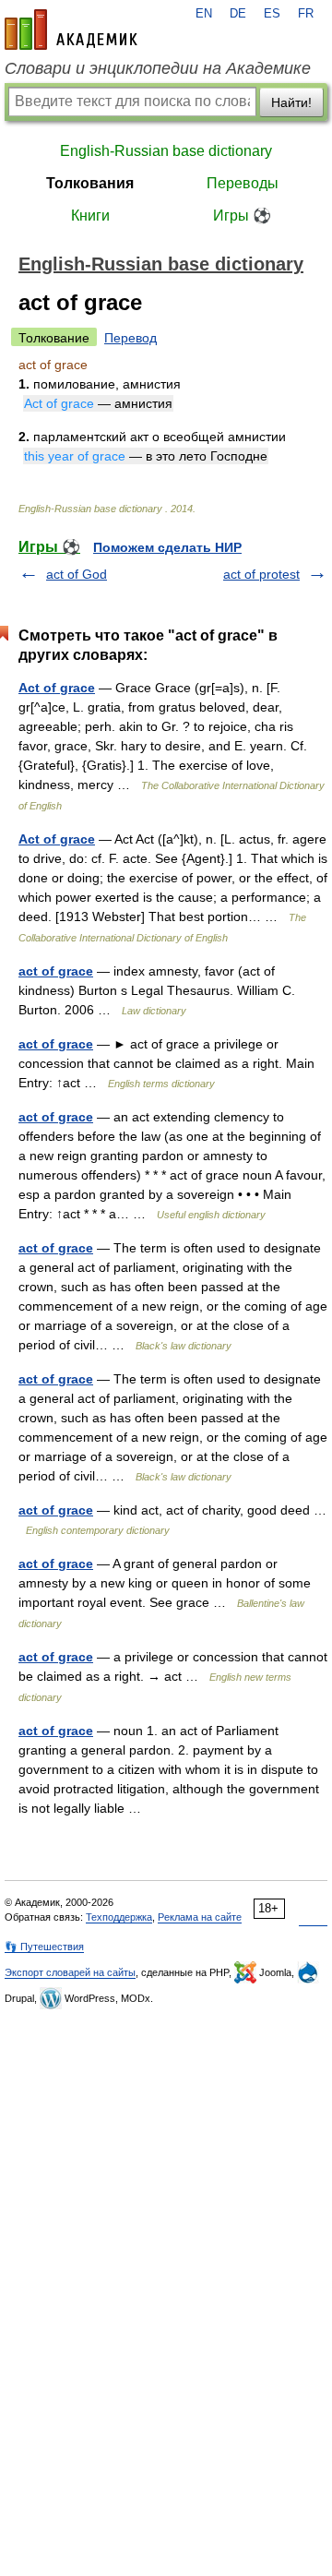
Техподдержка (119, 1917)
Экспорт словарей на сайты (70, 1972)
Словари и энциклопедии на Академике (158, 68)
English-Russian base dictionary (166, 151)
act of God (77, 574)
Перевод (130, 338)
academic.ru (71, 30)
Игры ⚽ (242, 216)
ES (272, 14)
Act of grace (57, 688)
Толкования (90, 183)
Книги (90, 216)
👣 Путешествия (44, 1947)
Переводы (243, 183)
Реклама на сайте (200, 1917)
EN (204, 14)
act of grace (56, 971)
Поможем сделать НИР (167, 547)
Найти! (291, 102)
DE (238, 14)
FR (306, 14)
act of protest (261, 574)
